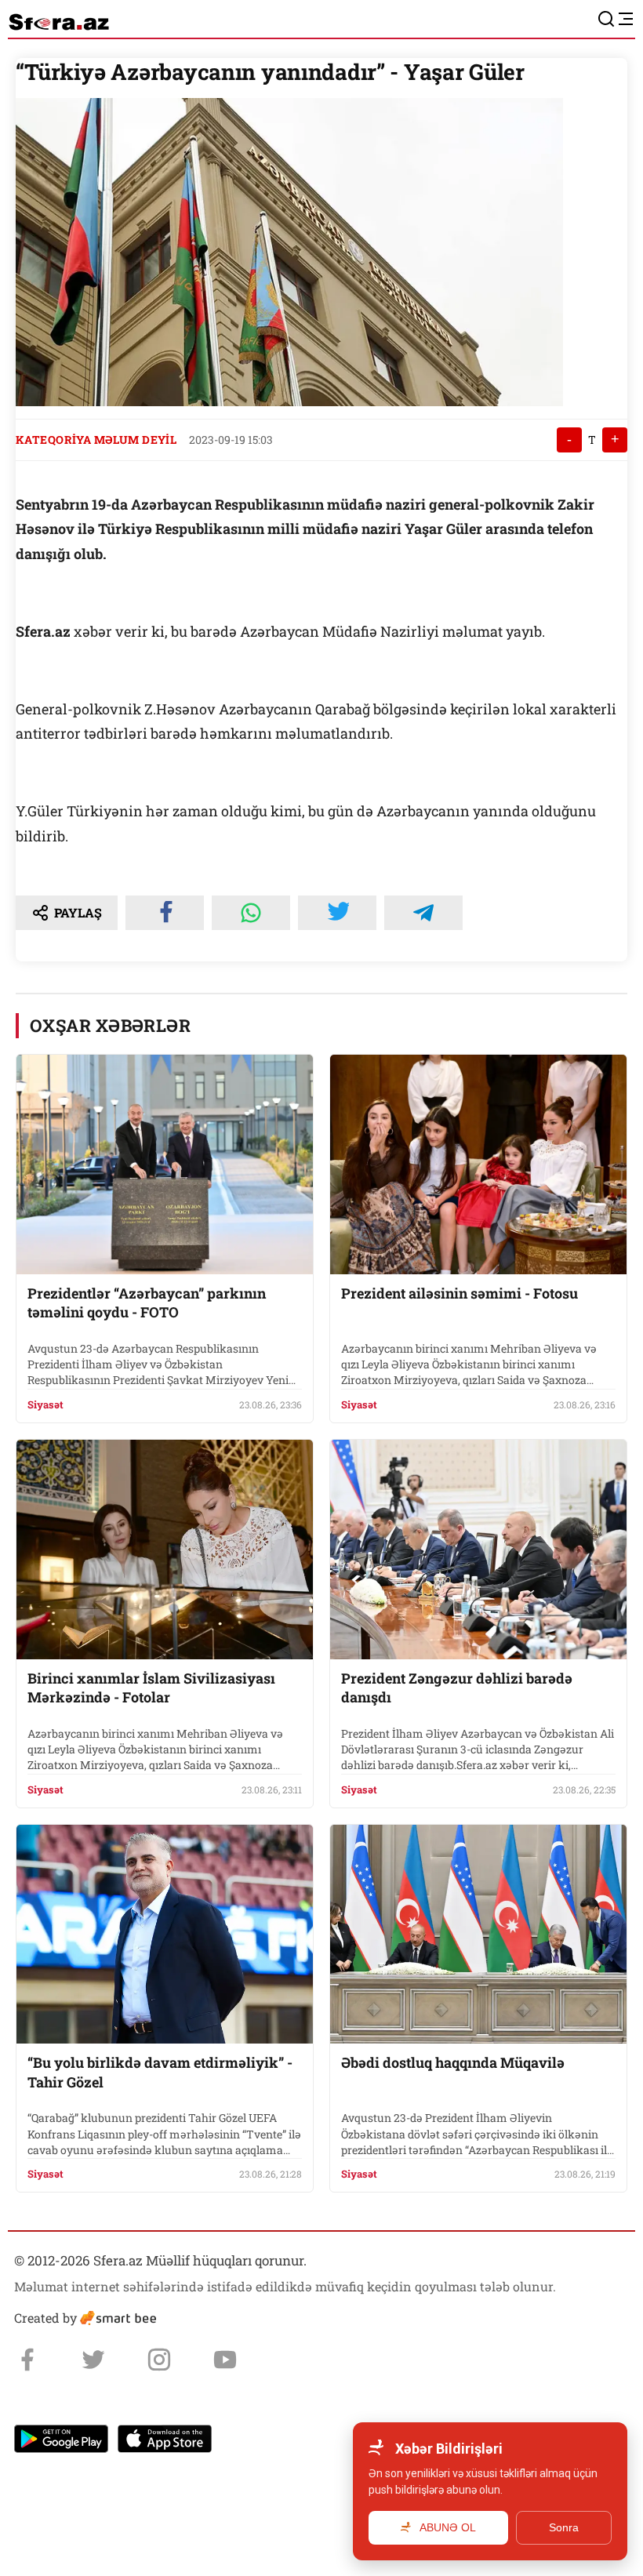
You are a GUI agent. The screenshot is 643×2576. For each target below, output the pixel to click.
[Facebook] (27, 2360)
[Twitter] (93, 2360)
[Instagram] (159, 2360)
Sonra (564, 2527)
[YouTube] (225, 2360)
